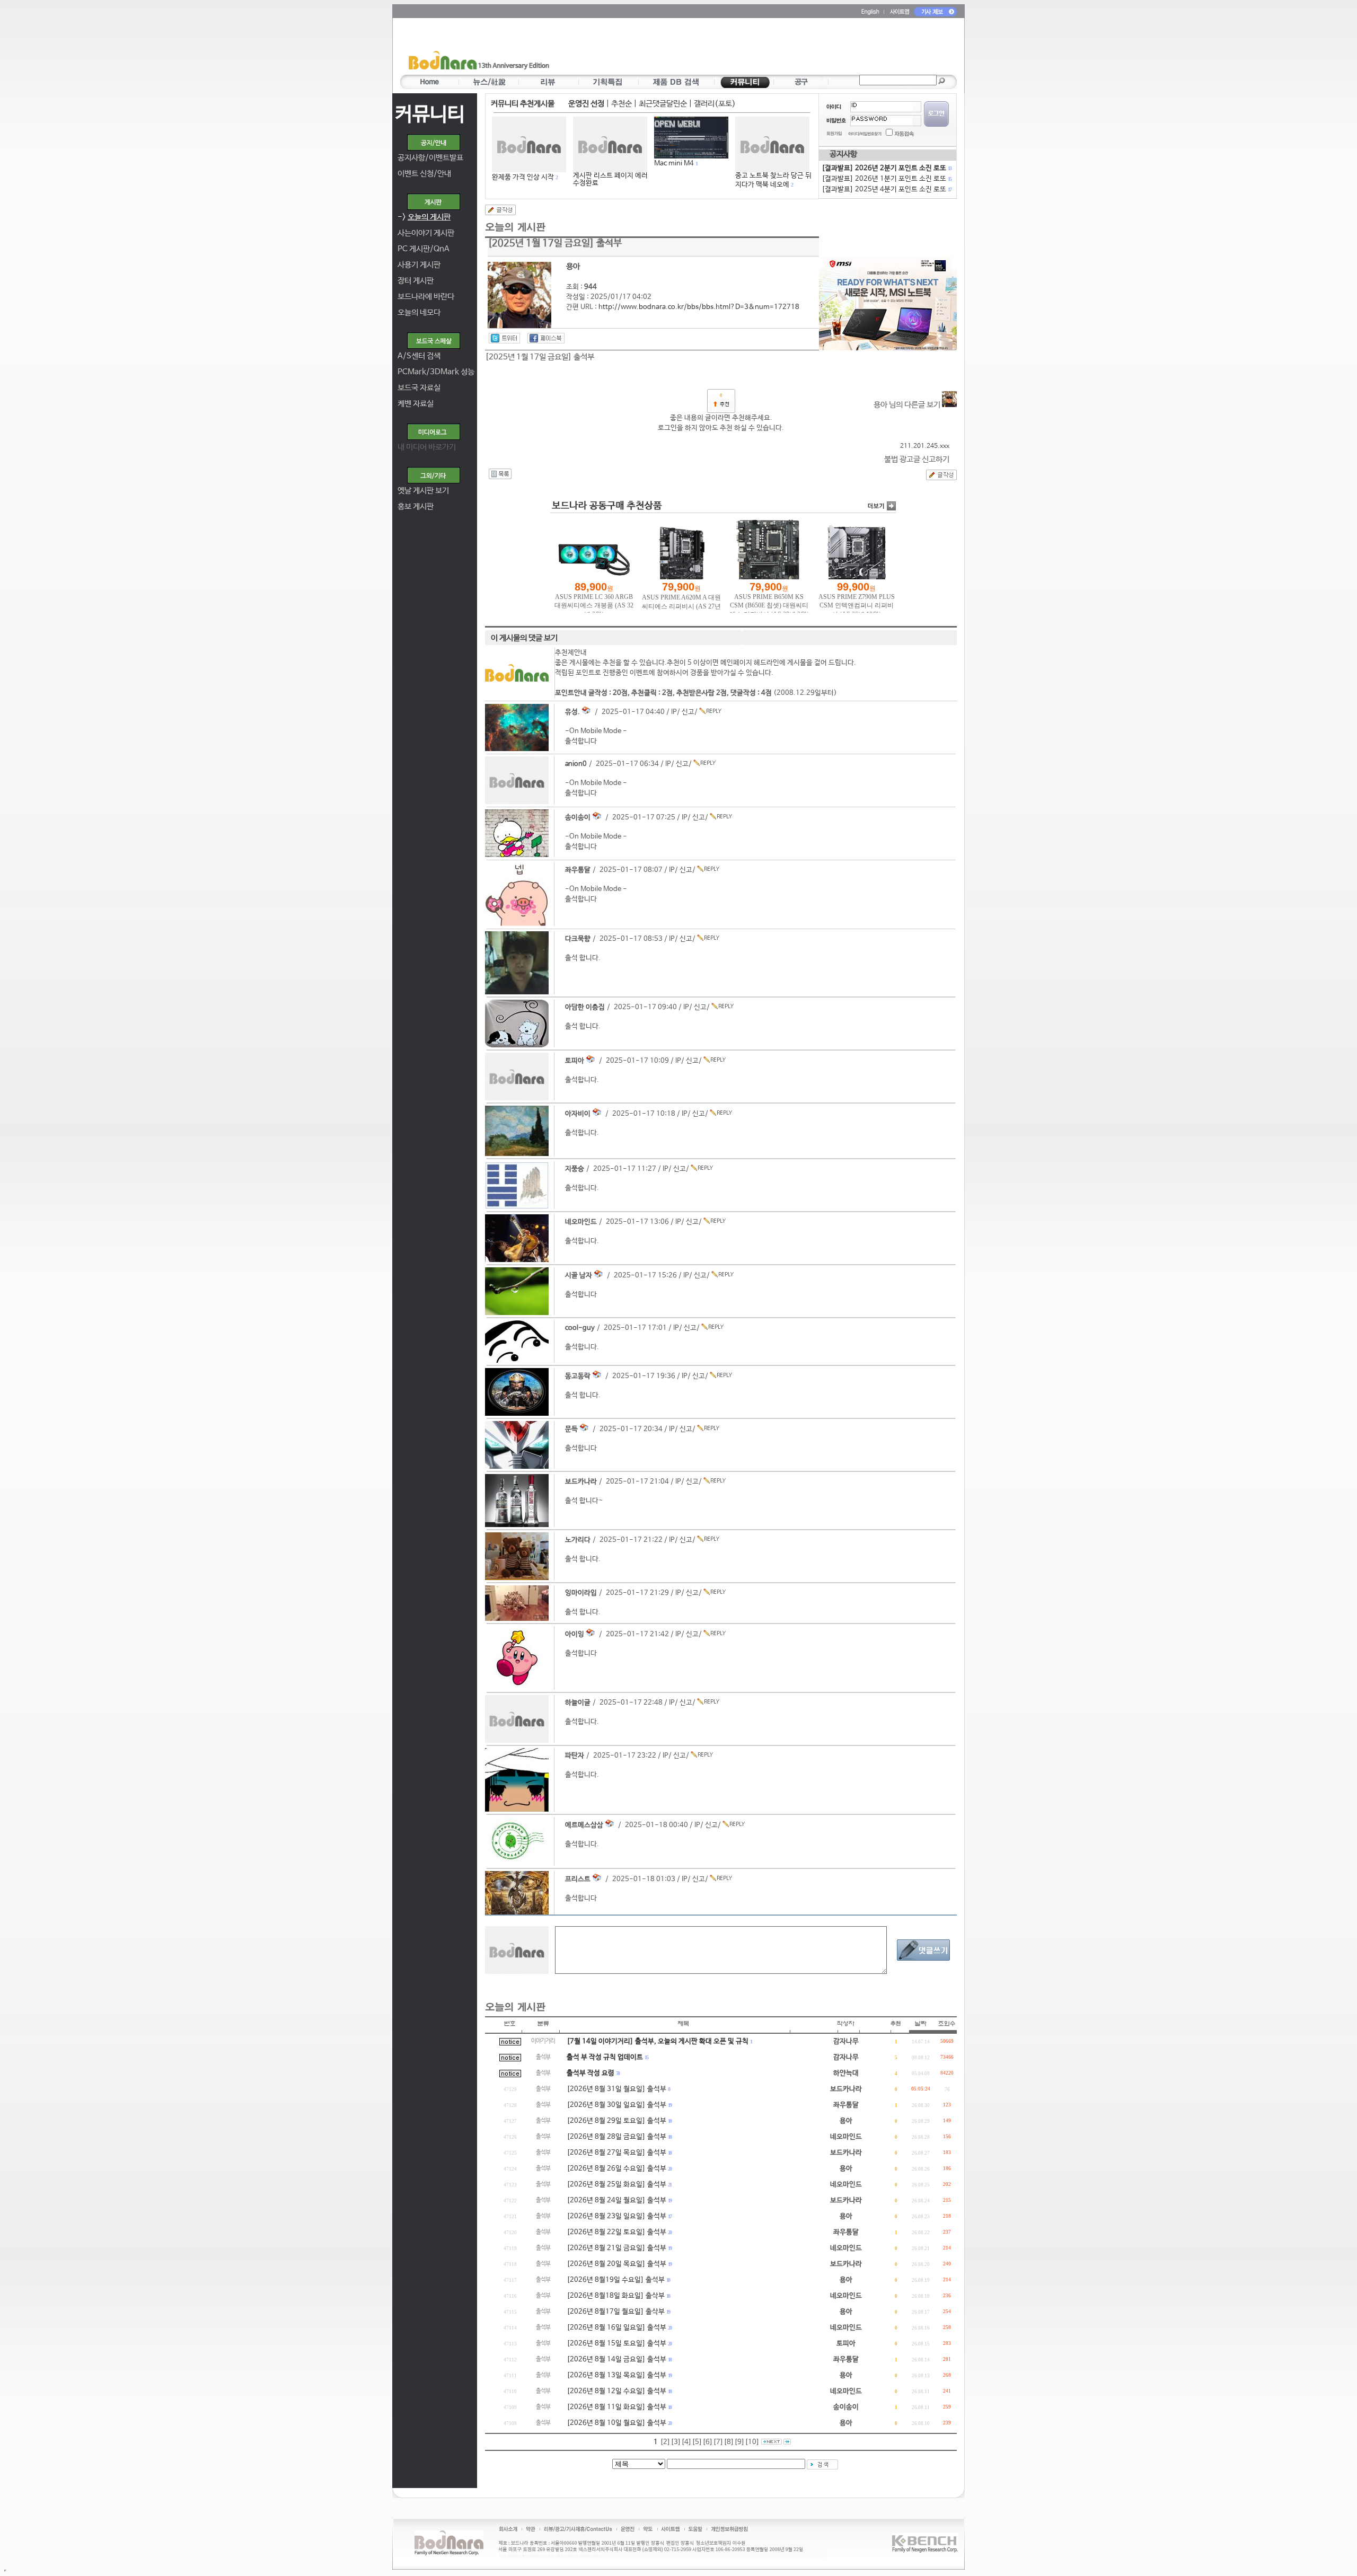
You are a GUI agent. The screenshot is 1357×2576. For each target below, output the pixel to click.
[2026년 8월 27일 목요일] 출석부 (616, 2153)
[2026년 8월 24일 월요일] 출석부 (616, 2200)
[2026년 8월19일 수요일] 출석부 (616, 2280)
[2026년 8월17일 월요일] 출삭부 (616, 2312)
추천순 (622, 104)
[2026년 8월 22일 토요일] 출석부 (616, 2232)
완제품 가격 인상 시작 (523, 177)
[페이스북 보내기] (546, 338)
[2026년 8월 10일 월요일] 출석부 (616, 2423)
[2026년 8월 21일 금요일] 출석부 (616, 2248)
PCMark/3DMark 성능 (436, 372)
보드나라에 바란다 (426, 297)
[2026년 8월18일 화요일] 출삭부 (616, 2296)
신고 (688, 712)
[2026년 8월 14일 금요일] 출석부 (616, 2359)
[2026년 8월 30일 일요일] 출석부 (616, 2105)
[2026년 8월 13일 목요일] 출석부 (616, 2375)
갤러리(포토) (715, 104)
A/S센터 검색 (419, 356)
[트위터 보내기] (504, 338)
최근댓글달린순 (663, 104)
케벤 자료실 (416, 404)
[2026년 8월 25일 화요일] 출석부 (616, 2185)
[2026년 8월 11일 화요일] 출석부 (616, 2407)
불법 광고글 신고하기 (917, 459)
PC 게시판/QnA (424, 249)
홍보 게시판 (416, 506)
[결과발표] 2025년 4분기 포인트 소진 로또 (886, 189)
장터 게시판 (416, 281)
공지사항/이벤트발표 (430, 158)
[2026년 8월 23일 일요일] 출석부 (616, 2216)
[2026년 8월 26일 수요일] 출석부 (616, 2169)
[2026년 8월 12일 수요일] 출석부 (616, 2391)
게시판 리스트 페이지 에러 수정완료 (610, 179)
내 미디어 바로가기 (427, 447)
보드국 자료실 (419, 388)
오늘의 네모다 (419, 312)
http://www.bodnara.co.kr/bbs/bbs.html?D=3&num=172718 (699, 307)
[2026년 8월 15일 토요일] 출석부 (616, 2344)
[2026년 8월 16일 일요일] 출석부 (616, 2328)
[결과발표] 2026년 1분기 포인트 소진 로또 (886, 179)
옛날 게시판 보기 (423, 491)
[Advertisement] (741, 48)
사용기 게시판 (419, 265)
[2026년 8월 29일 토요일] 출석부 (616, 2121)
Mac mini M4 (674, 164)
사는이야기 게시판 (426, 233)
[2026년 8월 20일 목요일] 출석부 (616, 2264)
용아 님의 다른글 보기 (908, 405)
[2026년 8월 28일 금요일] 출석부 (616, 2137)
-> (424, 217)
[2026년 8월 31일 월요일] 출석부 (616, 2089)
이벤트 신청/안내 (424, 174)
